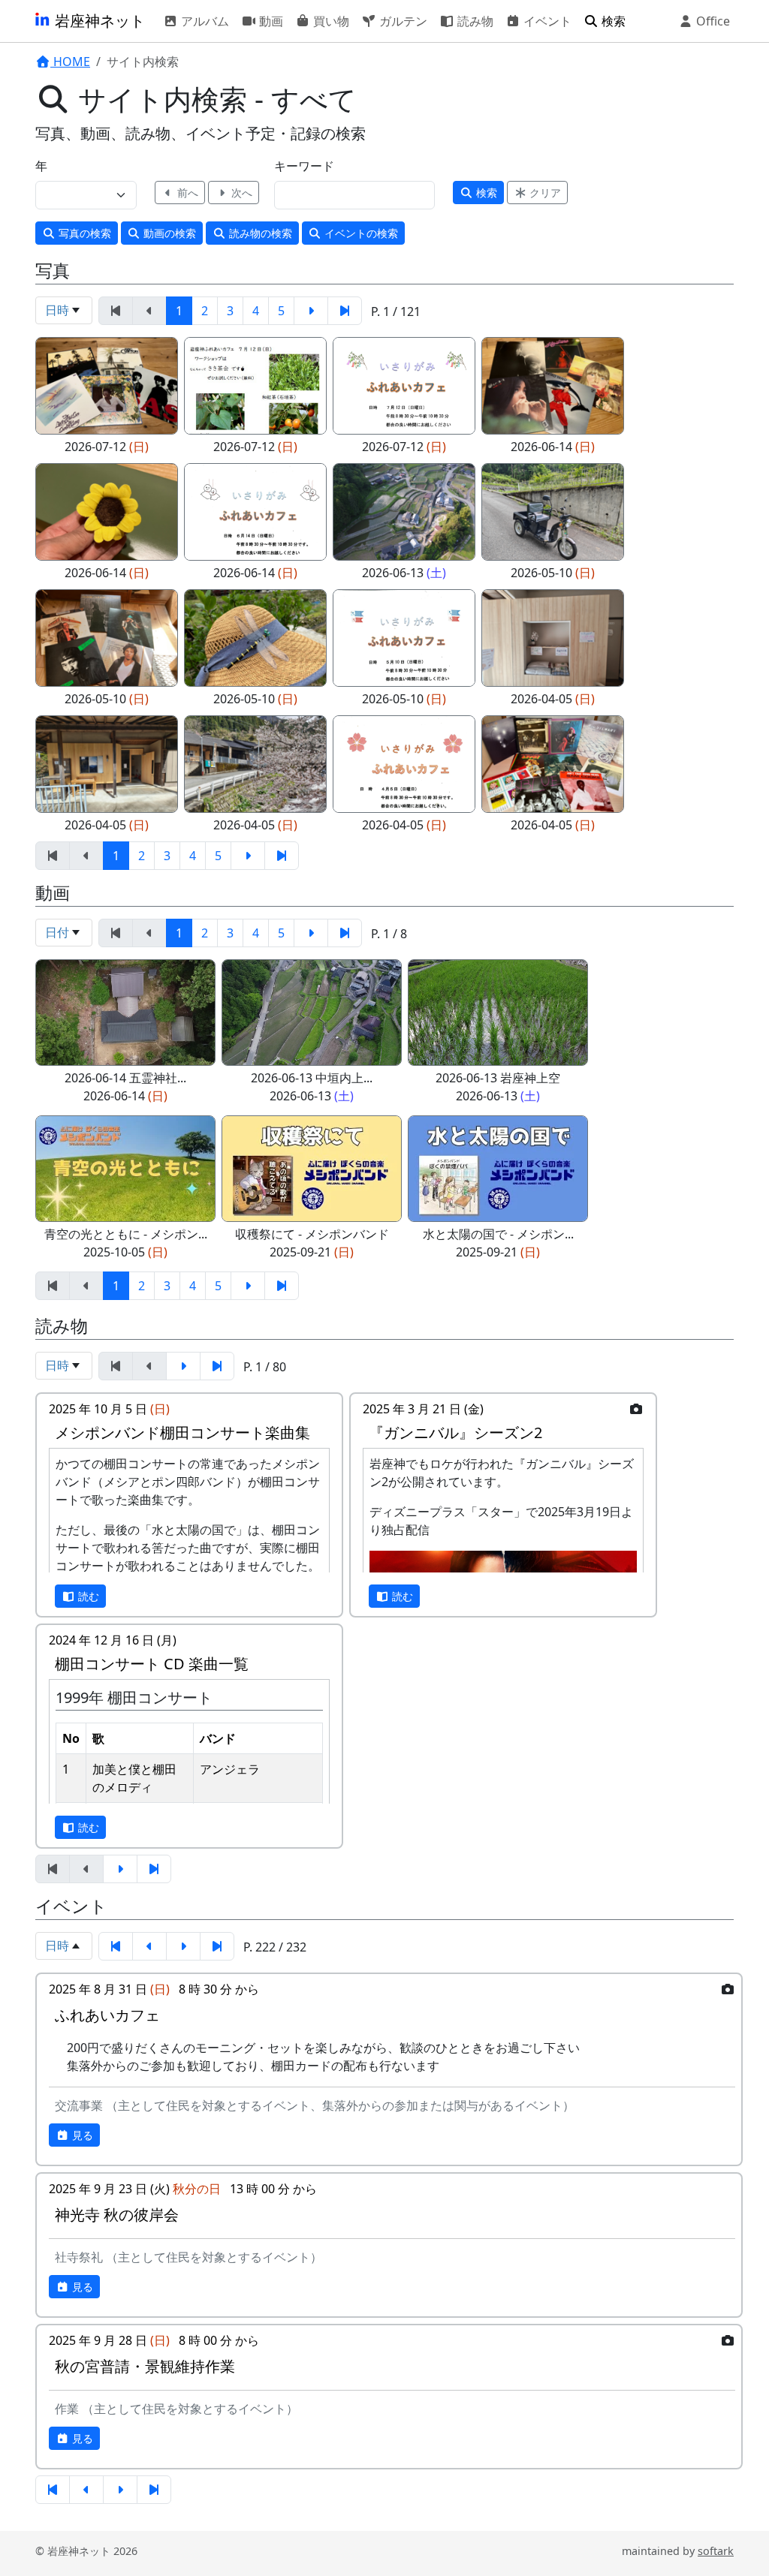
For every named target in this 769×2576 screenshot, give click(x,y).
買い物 (330, 21)
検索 (612, 21)
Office (712, 21)
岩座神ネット (98, 21)
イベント (546, 21)
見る (81, 2135)
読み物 (474, 21)
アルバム (204, 21)
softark (716, 2551)
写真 (83, 233)
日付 (57, 932)
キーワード (304, 166)
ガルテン (402, 21)
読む (87, 1596)
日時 (57, 310)
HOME (70, 62)
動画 (270, 21)
